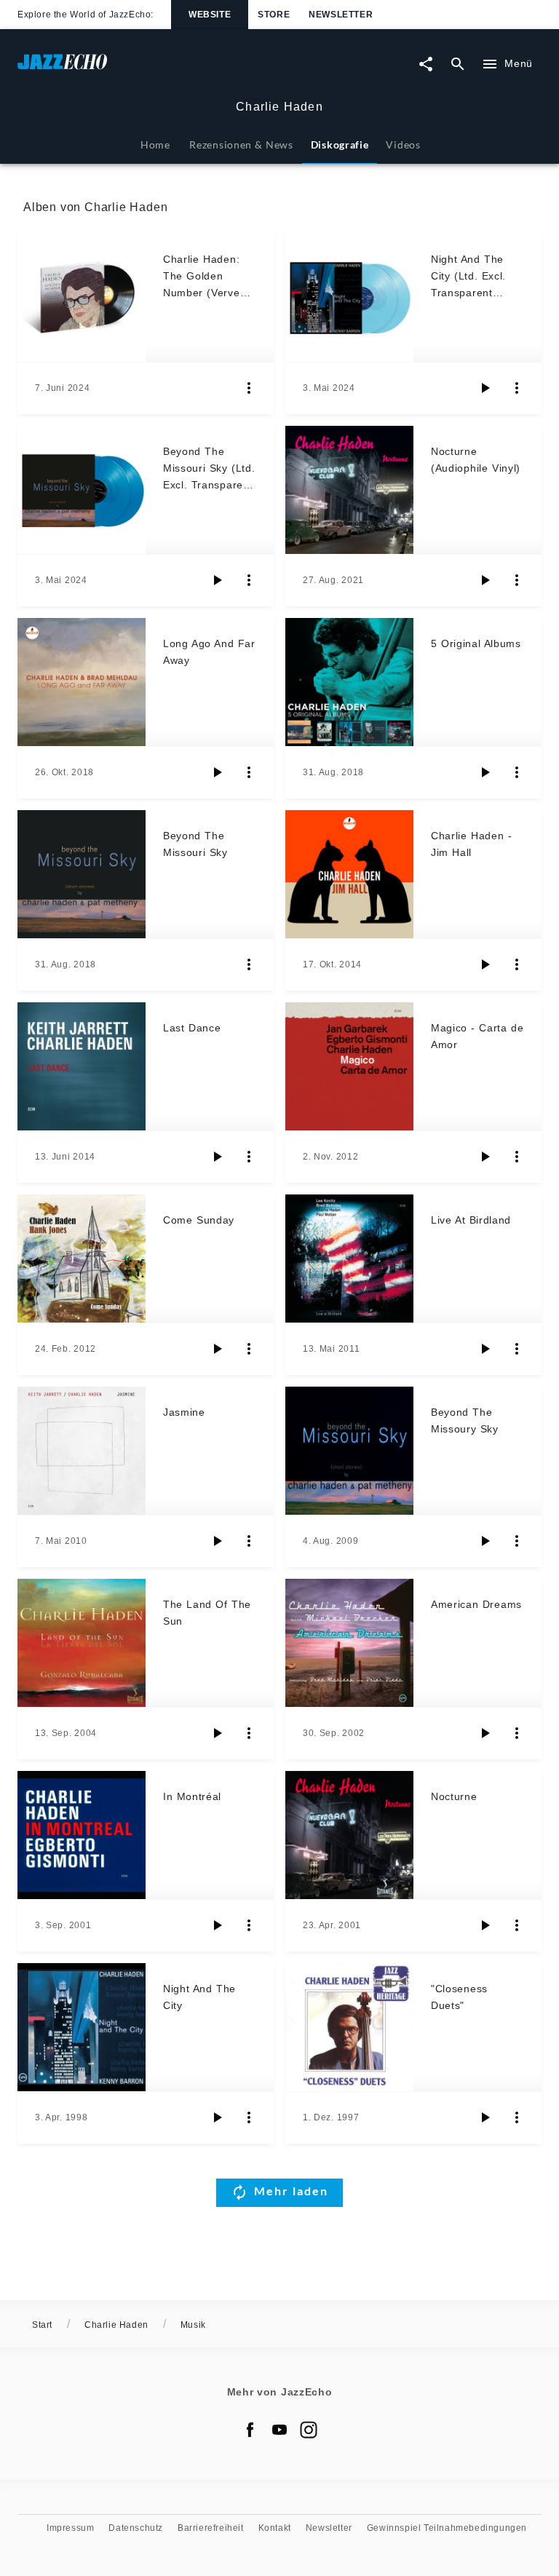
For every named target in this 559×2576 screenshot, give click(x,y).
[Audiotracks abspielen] (485, 388)
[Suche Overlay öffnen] (458, 64)
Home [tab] (155, 144)
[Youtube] (279, 2430)
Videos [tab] (403, 144)
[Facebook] (250, 2430)
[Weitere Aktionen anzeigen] (249, 388)
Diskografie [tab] (340, 144)
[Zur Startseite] (148, 69)
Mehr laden (291, 2191)
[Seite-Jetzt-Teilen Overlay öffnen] (426, 64)
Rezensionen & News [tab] (241, 144)
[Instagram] (309, 2430)
